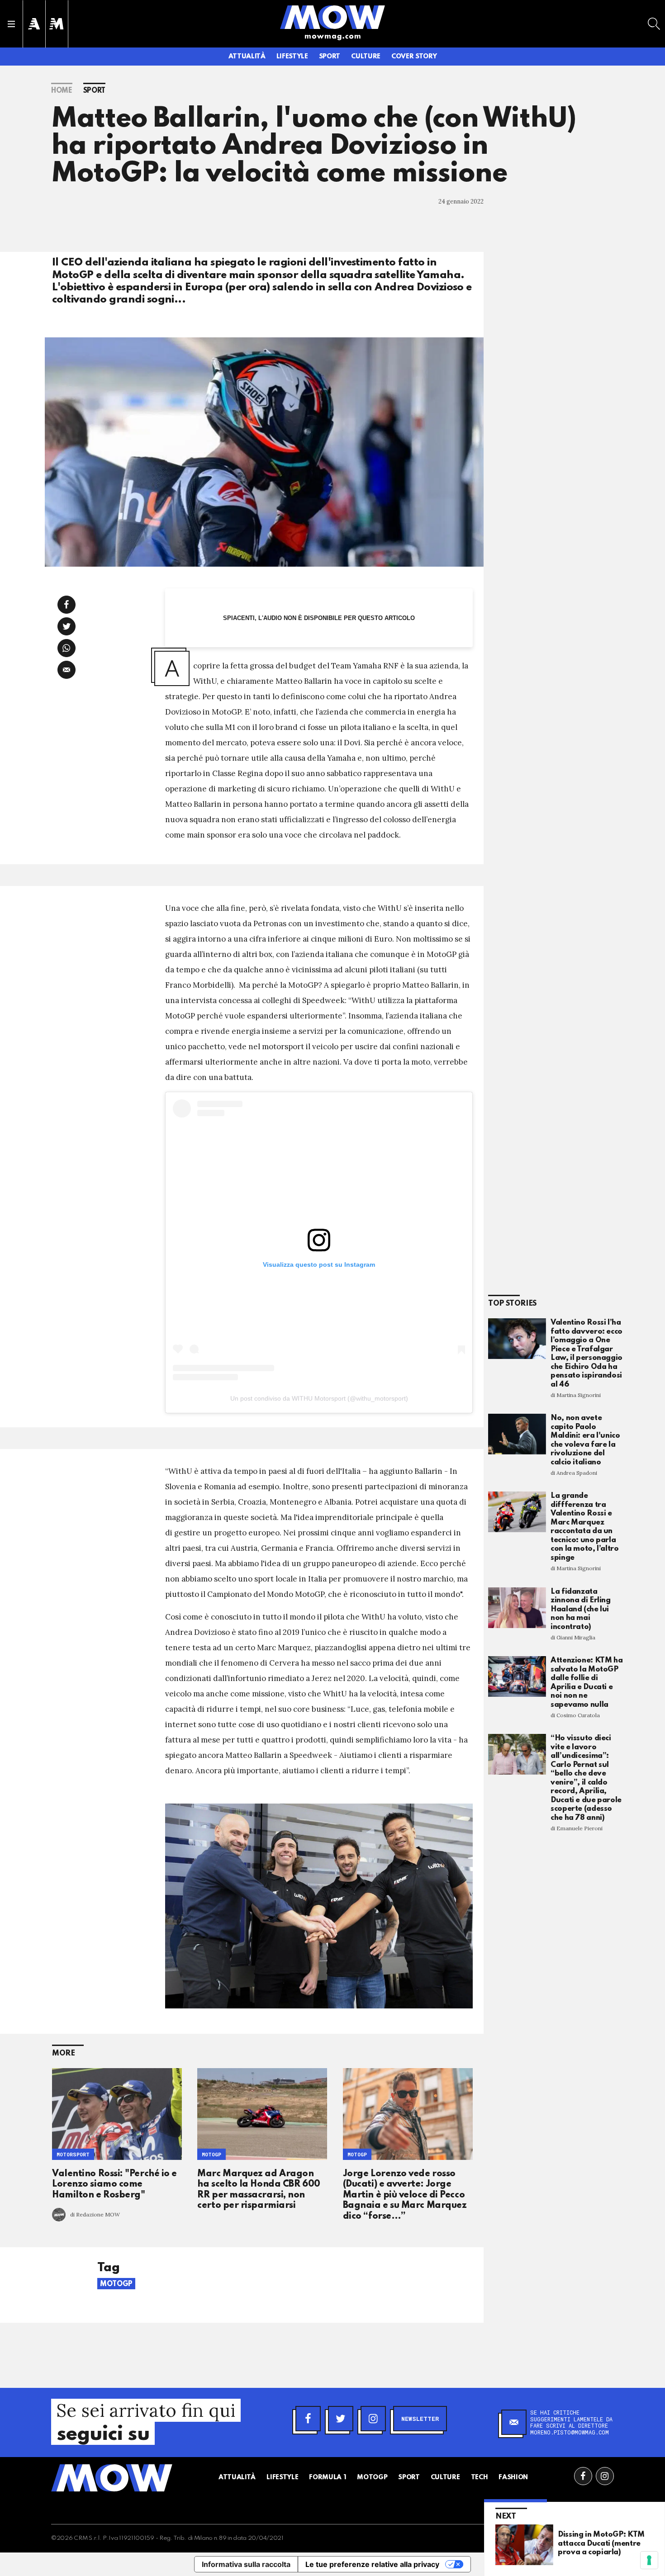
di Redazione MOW (95, 2214)
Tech (480, 2477)
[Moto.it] (57, 24)
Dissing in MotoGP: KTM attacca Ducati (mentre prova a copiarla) (601, 2543)
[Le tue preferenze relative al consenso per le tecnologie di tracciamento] (649, 2560)
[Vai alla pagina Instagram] (605, 2476)
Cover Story (414, 57)
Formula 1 (328, 2477)
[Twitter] (341, 2419)
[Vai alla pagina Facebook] (583, 2476)
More (64, 2053)
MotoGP (211, 2154)
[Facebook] (308, 2419)
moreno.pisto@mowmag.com (570, 2432)
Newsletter (420, 2419)
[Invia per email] (66, 670)
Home (62, 91)
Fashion (513, 2477)
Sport (330, 57)
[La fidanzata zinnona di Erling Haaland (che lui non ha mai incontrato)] (517, 1608)
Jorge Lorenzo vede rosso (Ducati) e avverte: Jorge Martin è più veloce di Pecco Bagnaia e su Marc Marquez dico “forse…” (405, 2195)
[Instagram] (373, 2419)
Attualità (247, 57)
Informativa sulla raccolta (246, 2564)
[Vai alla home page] (332, 17)
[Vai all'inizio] (112, 2478)
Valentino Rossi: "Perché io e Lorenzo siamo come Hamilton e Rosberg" (114, 2185)
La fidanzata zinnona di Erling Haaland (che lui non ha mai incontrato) (581, 1609)
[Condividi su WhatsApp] (66, 648)
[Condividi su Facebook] (66, 605)
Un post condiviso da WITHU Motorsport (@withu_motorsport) (319, 1398)
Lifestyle (292, 57)
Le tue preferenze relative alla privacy (372, 2564)
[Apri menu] (11, 24)
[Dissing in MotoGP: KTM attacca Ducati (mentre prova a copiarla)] (524, 2544)
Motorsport (73, 2154)
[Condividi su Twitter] (66, 626)
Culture (366, 57)
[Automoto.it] (34, 24)
